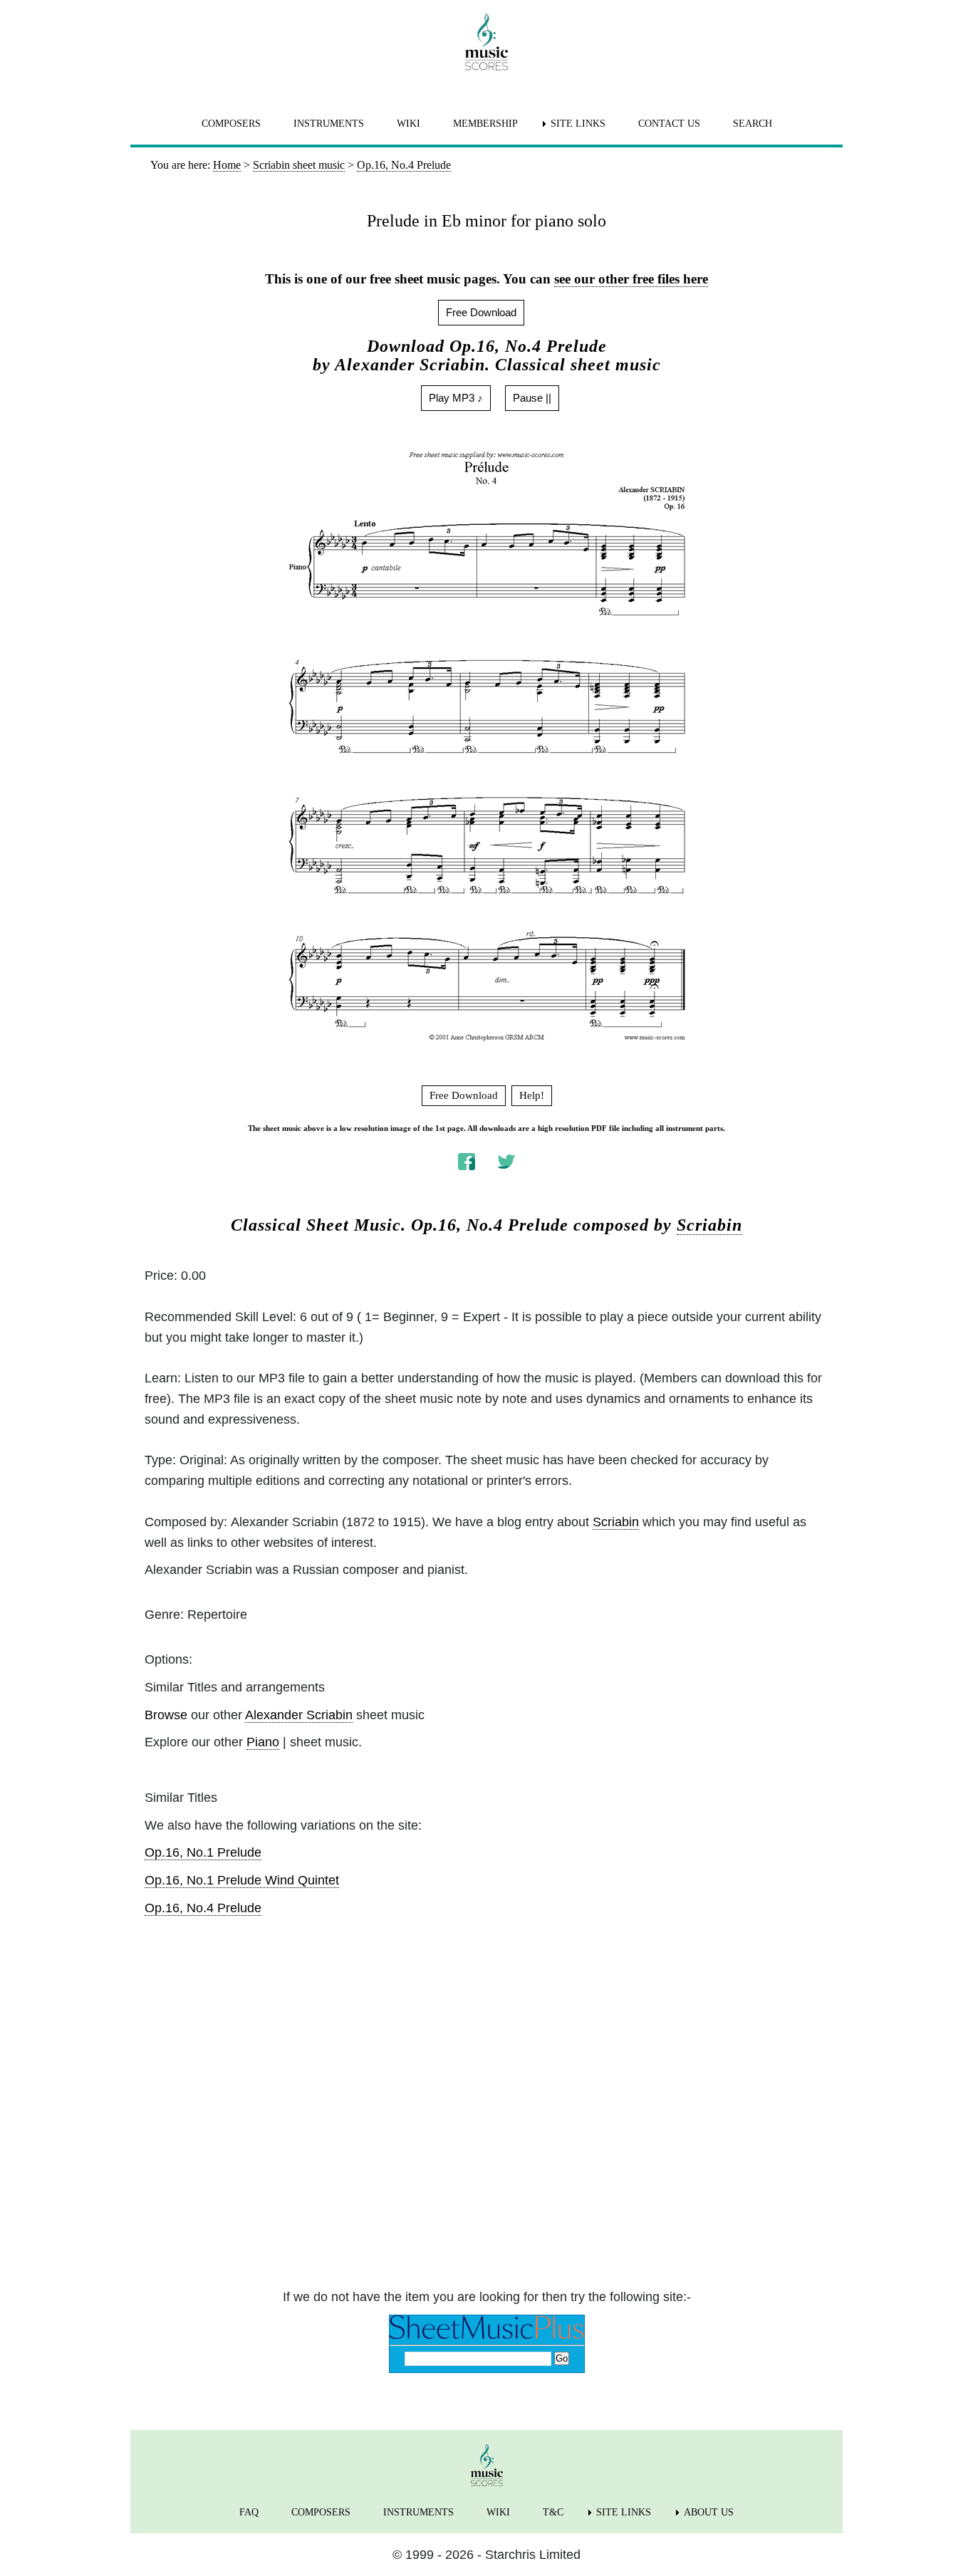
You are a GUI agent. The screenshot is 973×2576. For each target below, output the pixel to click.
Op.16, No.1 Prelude (203, 1852)
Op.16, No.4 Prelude (203, 1908)
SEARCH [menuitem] (753, 124)
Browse (166, 1715)
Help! (532, 1095)
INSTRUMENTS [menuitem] (329, 124)
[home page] (486, 42)
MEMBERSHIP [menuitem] (485, 124)
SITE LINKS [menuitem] (578, 124)
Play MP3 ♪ (456, 398)
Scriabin (709, 1225)
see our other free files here (631, 279)
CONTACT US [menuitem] (669, 124)
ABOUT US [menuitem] (709, 2512)
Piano (263, 1742)
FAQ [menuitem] (249, 2512)
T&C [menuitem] (553, 2512)
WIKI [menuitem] (409, 124)
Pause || (532, 398)
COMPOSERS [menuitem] (231, 124)
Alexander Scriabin (299, 1715)
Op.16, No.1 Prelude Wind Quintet (242, 1880)
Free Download (481, 312)
